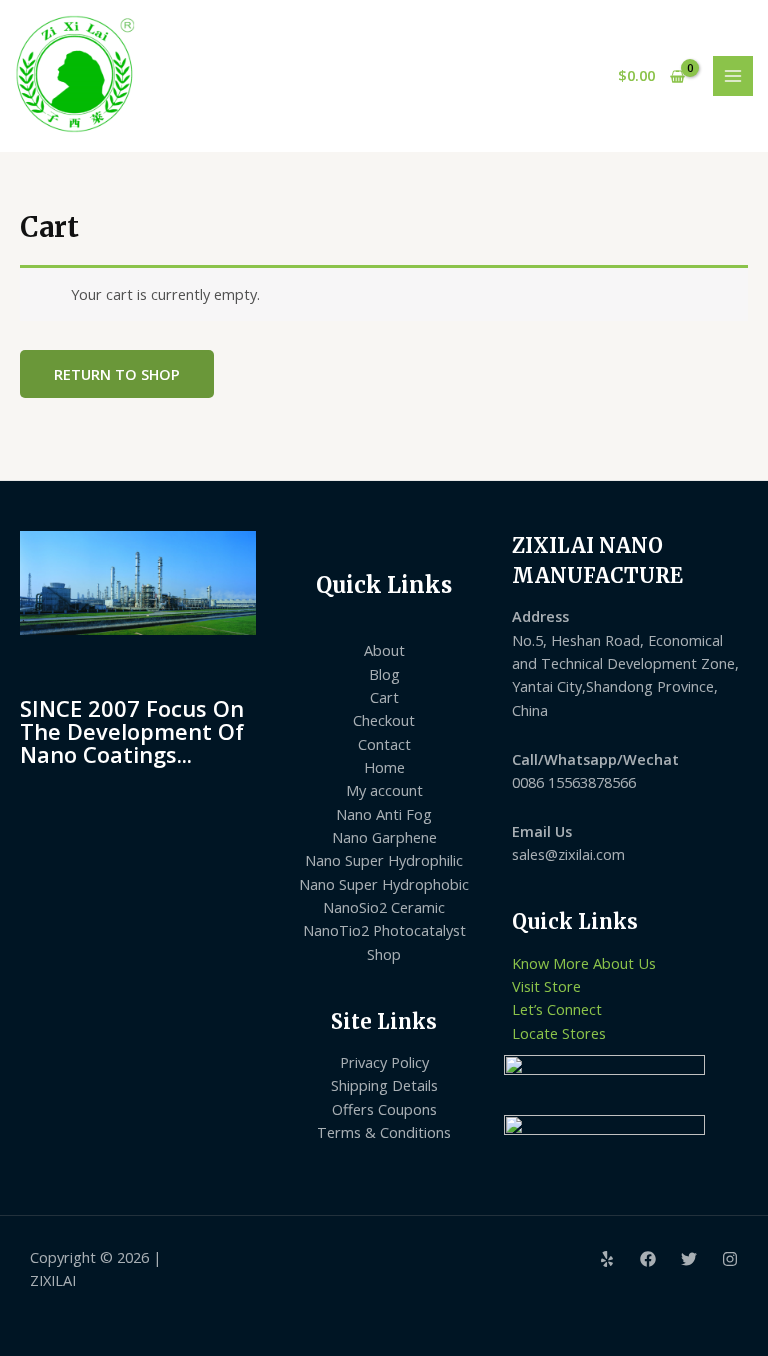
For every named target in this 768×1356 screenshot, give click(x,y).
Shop (384, 954)
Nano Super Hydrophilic (384, 860)
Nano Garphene (384, 837)
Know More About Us (584, 963)
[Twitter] (689, 1259)
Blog (384, 674)
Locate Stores (559, 1033)
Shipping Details (384, 1085)
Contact (384, 744)
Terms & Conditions (384, 1132)
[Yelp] (607, 1259)
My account (384, 790)
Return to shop (117, 374)
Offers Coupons (384, 1109)
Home (384, 767)
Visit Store (546, 986)
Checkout (384, 720)
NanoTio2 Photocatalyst (384, 930)
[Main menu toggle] (733, 76)
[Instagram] (730, 1259)
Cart (384, 697)
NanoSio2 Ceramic (384, 907)
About (384, 650)
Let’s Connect (557, 1009)
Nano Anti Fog (384, 814)
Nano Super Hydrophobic (384, 884)
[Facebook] (648, 1259)
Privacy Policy (384, 1062)
